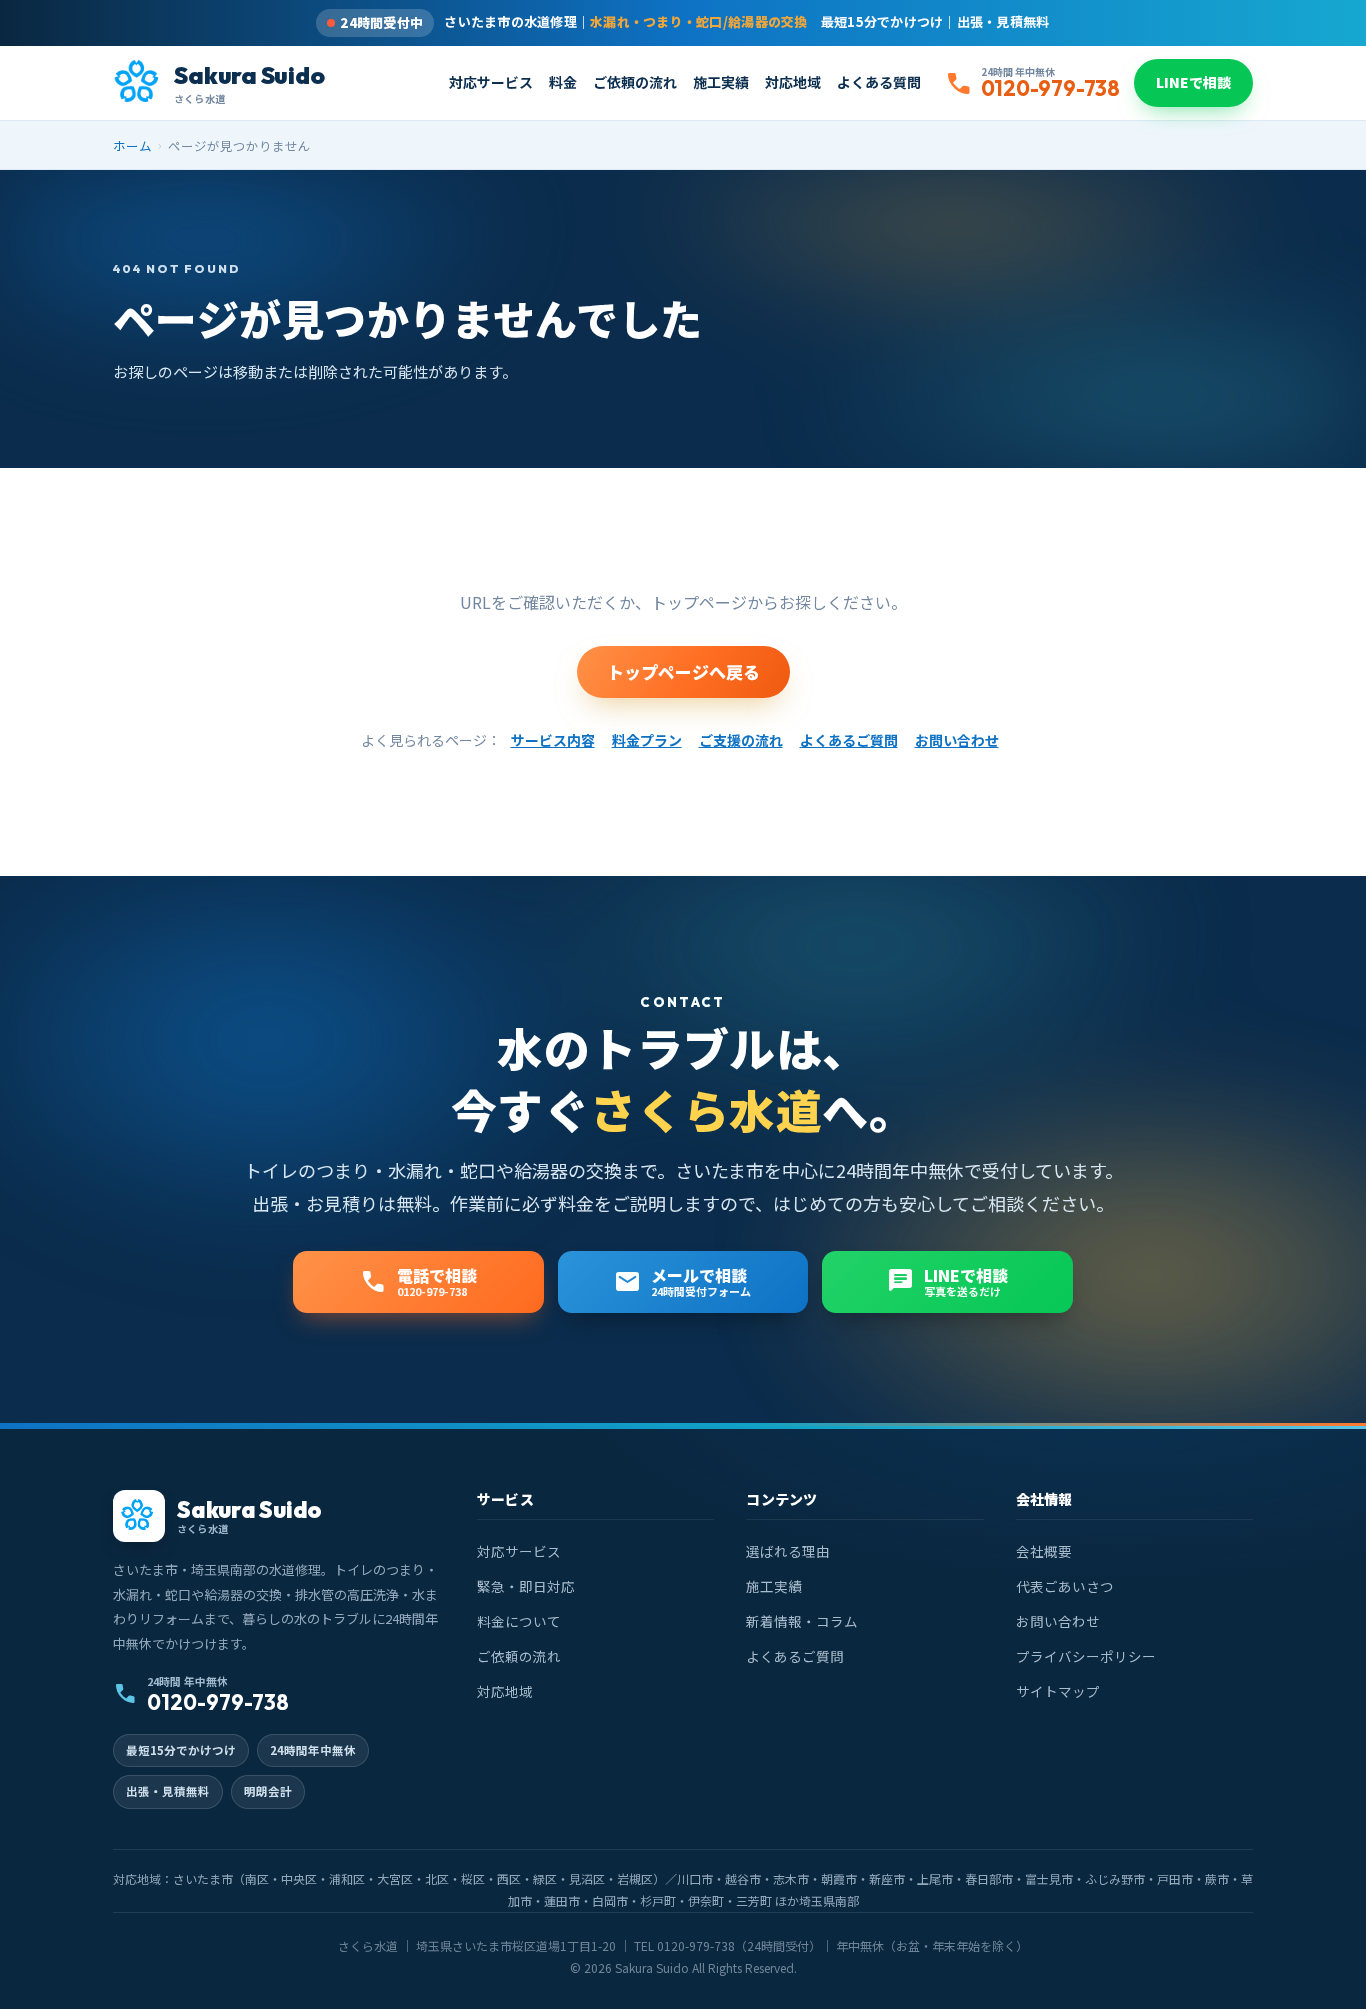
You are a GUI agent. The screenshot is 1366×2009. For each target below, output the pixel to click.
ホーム (132, 145)
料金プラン (647, 740)
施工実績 (721, 82)
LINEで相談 (1193, 82)
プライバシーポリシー (1086, 1656)
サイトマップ (1058, 1691)
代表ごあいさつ (1065, 1586)
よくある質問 (879, 82)
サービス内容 (553, 740)
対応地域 (793, 82)
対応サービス (491, 82)
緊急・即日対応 (526, 1586)
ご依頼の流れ (635, 82)
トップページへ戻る (683, 671)
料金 (563, 82)
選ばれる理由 (788, 1551)
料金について (519, 1621)
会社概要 (1044, 1551)
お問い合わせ (957, 740)
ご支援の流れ (741, 740)
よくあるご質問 (849, 740)
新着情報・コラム (802, 1621)
